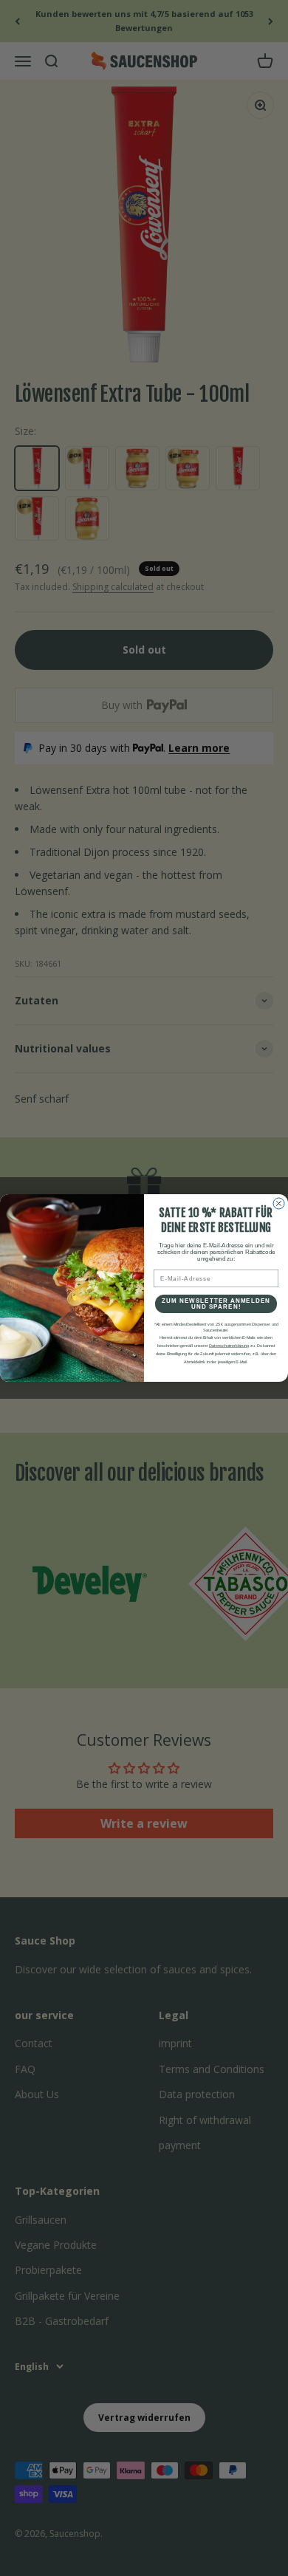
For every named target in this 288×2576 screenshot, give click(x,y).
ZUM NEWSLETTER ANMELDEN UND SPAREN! (216, 1304)
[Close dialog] (279, 1203)
